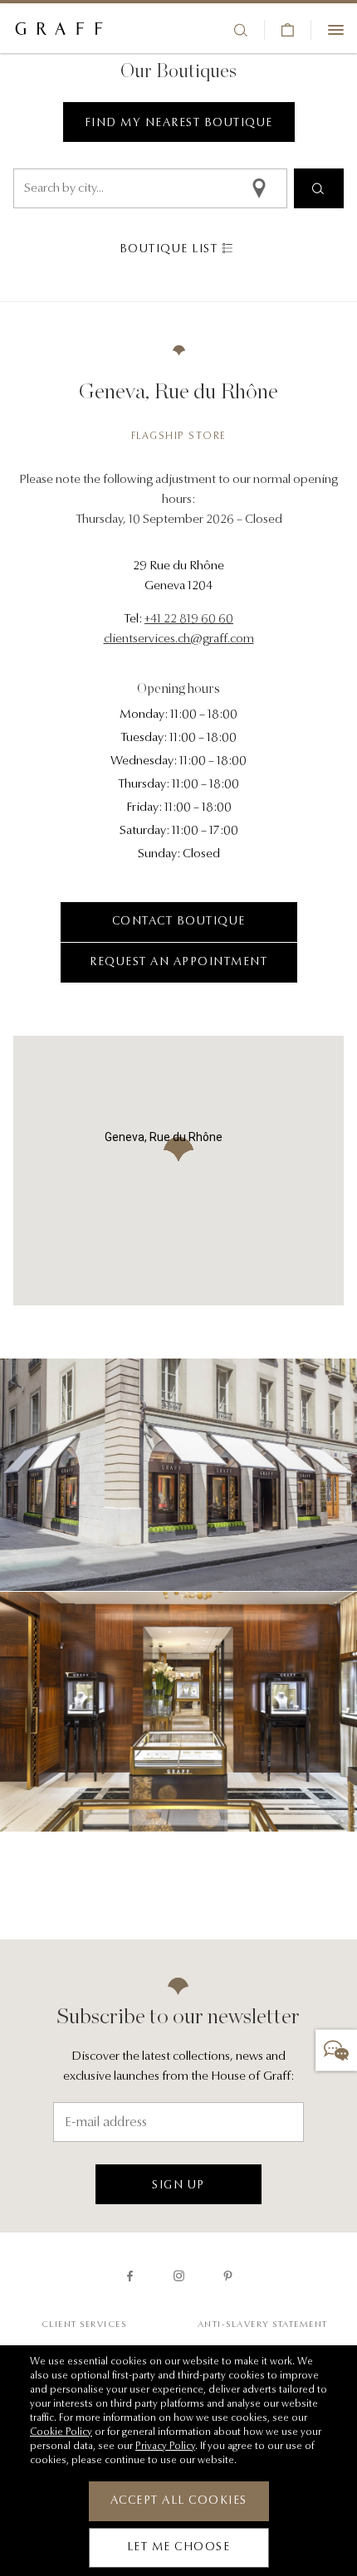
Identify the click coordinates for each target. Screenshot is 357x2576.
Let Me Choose (179, 2548)
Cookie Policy (61, 2432)
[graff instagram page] (179, 2276)
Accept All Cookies (179, 2501)
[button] (336, 2051)
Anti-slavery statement (263, 2325)
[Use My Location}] (267, 188)
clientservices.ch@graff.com (179, 639)
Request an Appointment (178, 963)
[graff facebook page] (130, 2276)
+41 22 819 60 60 (189, 620)
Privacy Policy (165, 2447)
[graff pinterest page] (228, 2276)
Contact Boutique (179, 922)
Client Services (84, 2325)
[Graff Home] (59, 30)
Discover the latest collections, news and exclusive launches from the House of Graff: (178, 2067)
